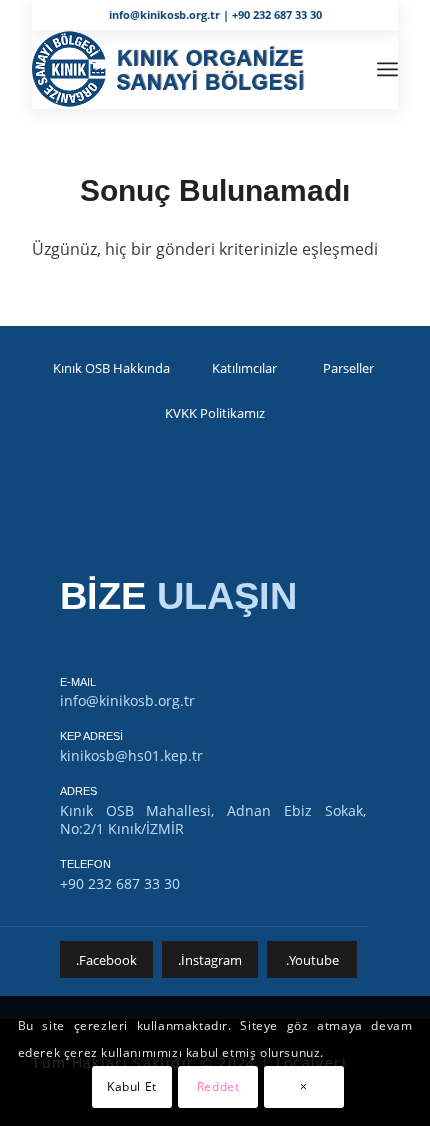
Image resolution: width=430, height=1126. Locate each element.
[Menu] (387, 69)
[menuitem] (387, 69)
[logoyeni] (178, 69)
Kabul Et (132, 1086)
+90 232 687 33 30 (277, 14)
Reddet (218, 1086)
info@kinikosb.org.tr (164, 14)
